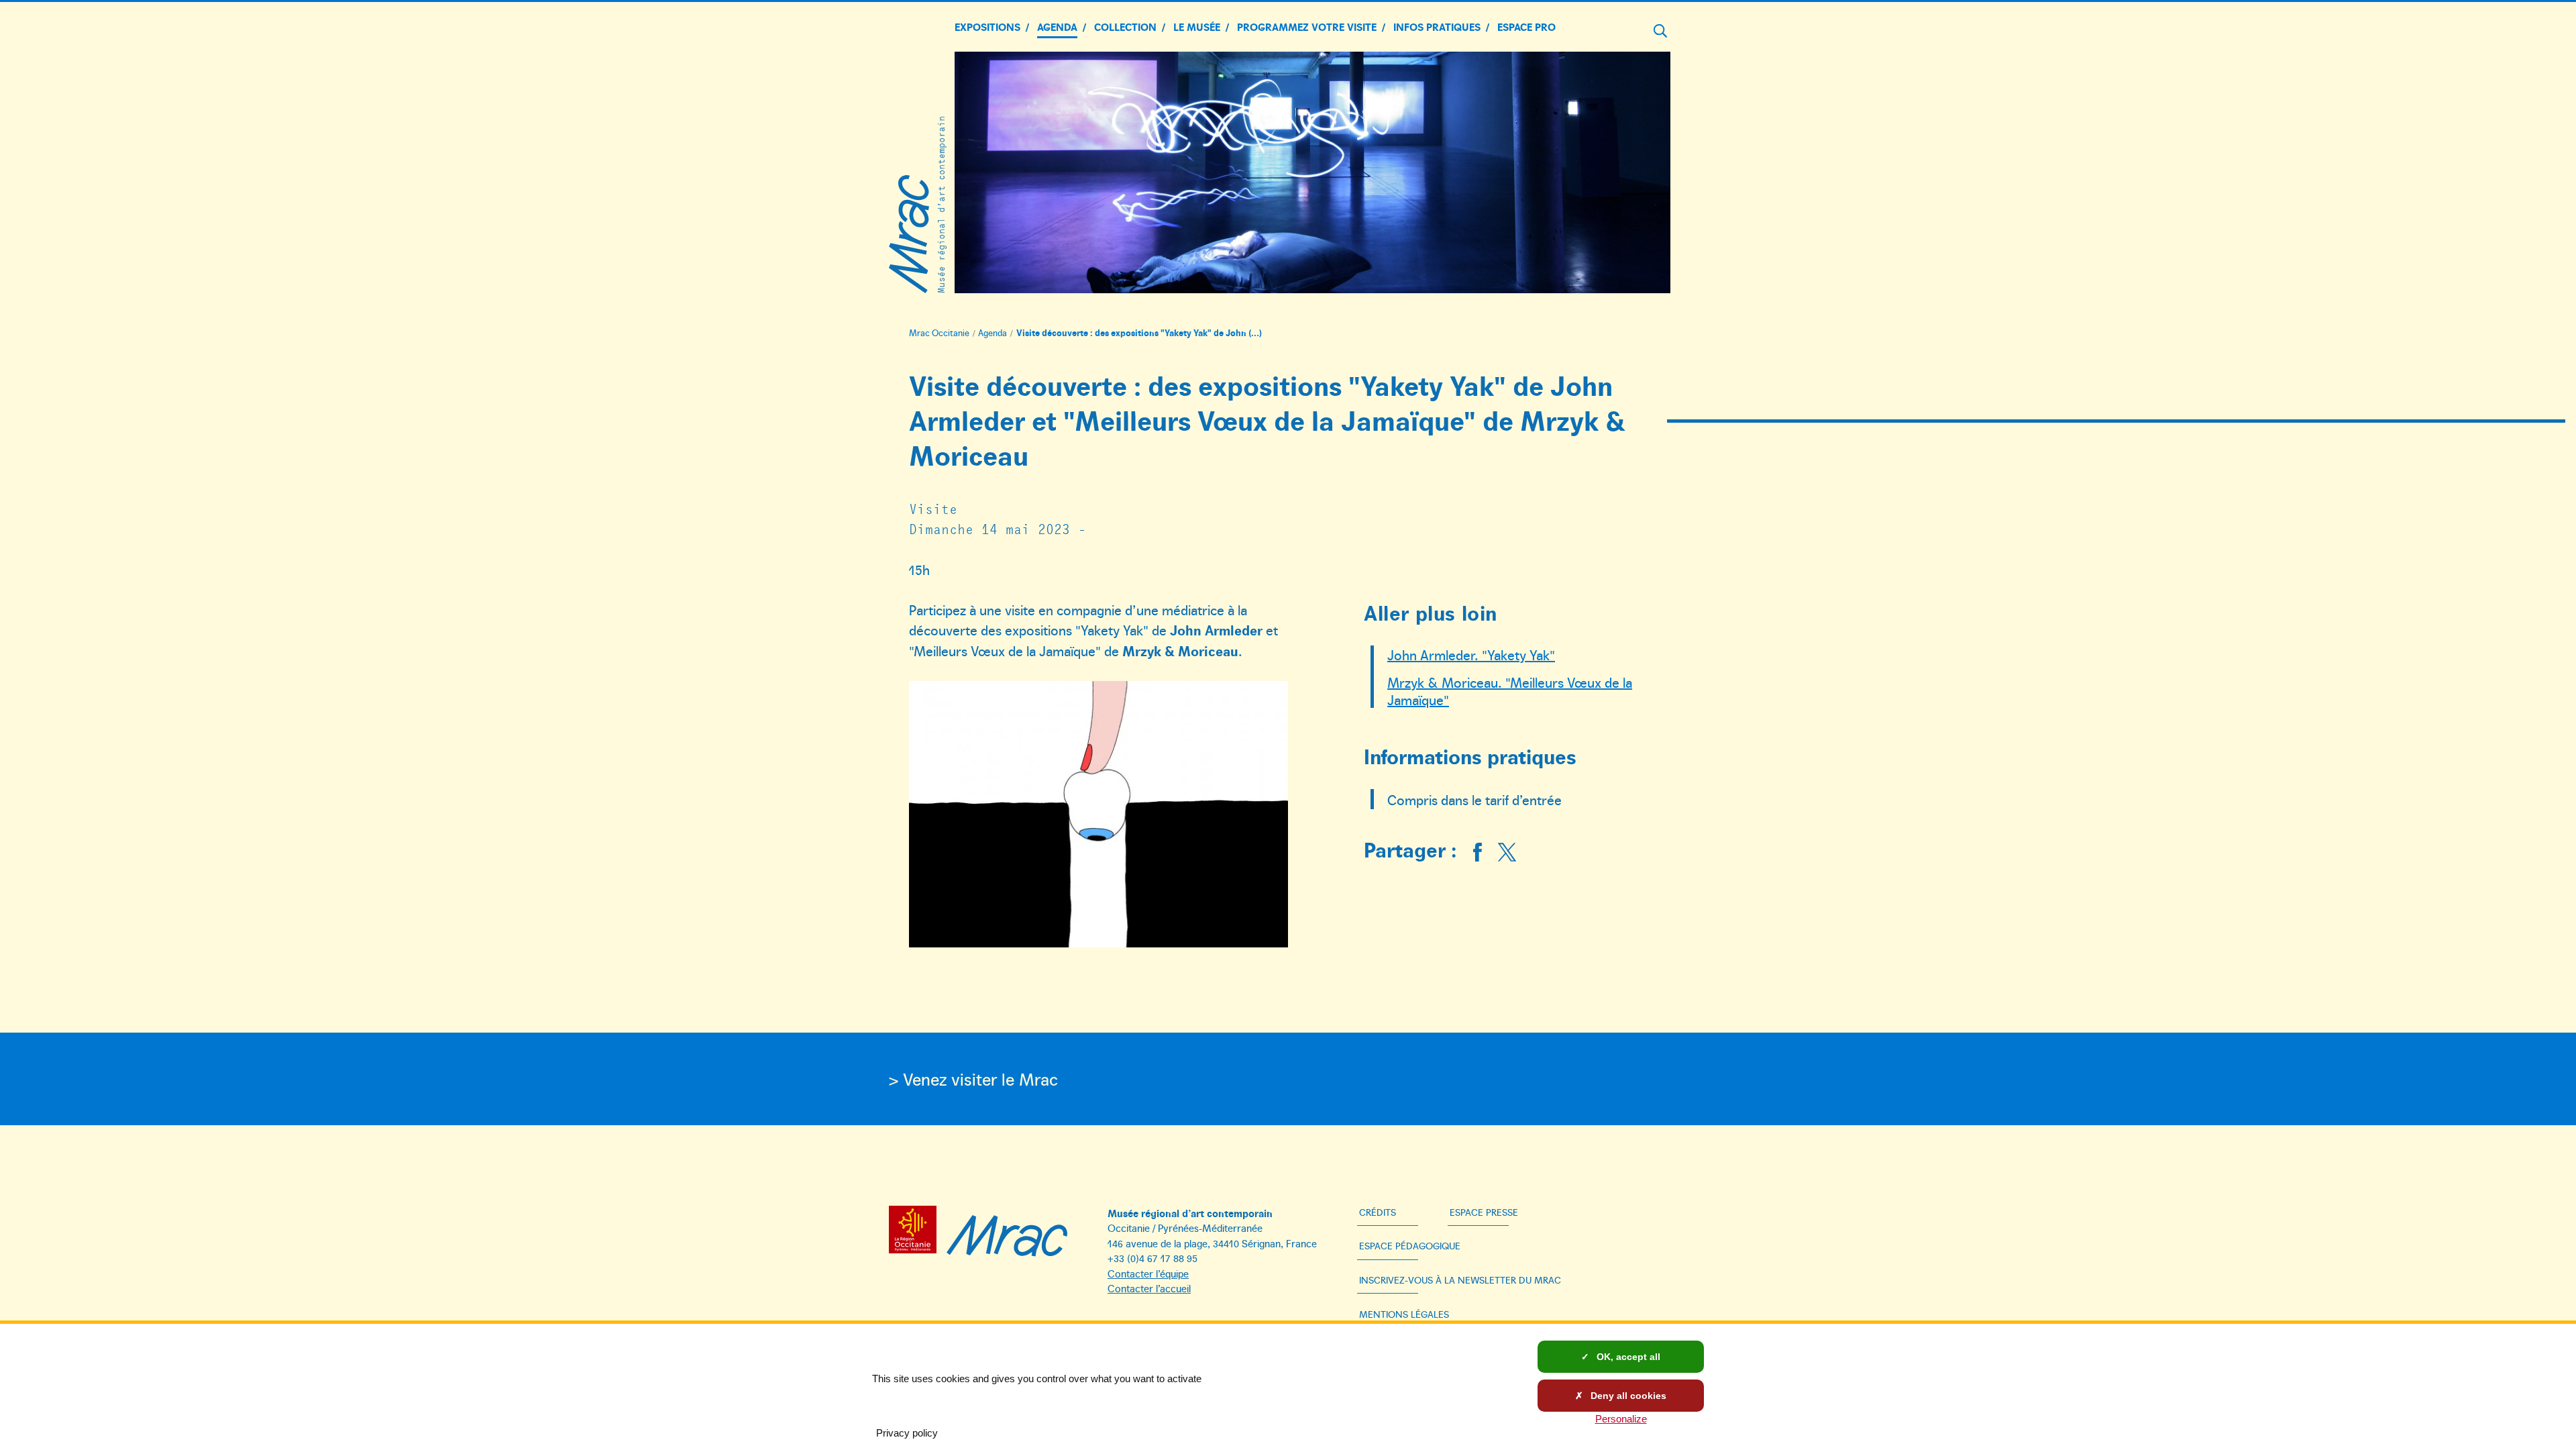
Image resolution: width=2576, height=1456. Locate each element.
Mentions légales (1404, 1314)
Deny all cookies (1627, 1396)
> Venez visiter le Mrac (973, 1079)
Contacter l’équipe (1148, 1273)
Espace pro (1526, 27)
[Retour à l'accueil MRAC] (1007, 1232)
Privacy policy (907, 1433)
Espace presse (1484, 1212)
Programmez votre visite (1307, 27)
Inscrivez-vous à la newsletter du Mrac (1460, 1280)
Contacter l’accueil (1149, 1288)
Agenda (1057, 27)
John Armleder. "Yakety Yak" (1471, 654)
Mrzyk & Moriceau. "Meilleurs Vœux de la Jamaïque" (1510, 690)
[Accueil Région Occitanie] (916, 1232)
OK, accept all (1627, 1357)
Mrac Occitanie (939, 333)
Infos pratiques (1437, 27)
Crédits (1378, 1212)
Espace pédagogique (1410, 1246)
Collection (1125, 27)
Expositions (987, 27)
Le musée (1197, 27)
